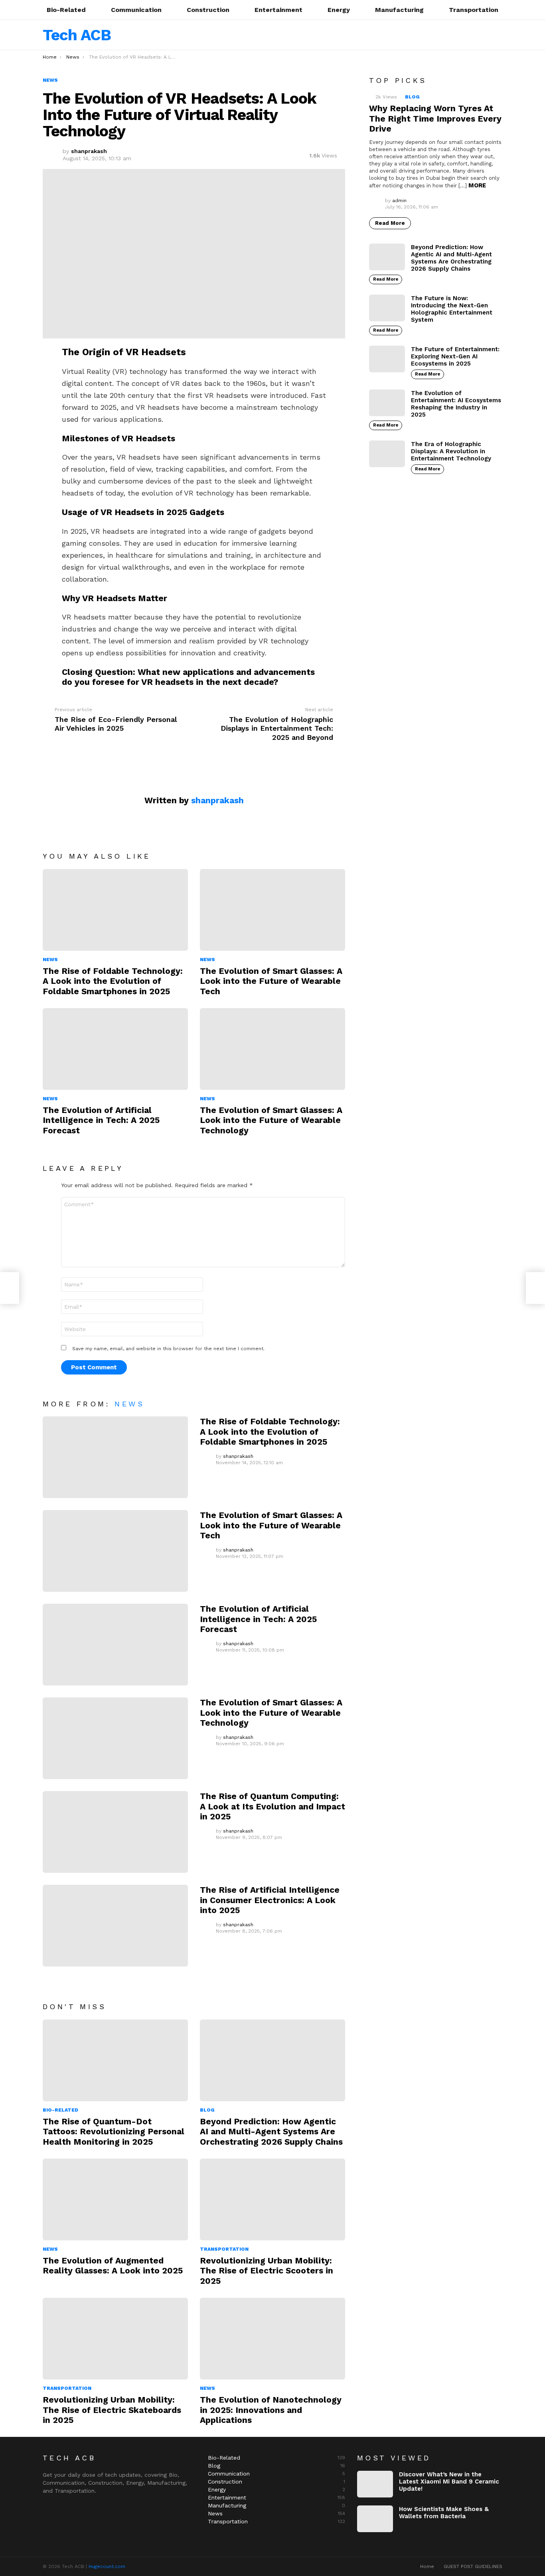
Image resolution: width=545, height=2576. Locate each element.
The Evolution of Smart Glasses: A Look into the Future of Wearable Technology (271, 1120)
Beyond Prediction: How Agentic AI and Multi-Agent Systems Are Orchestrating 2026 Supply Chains (271, 2132)
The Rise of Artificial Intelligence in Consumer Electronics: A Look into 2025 (270, 1900)
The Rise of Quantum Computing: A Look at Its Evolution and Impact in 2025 (272, 1806)
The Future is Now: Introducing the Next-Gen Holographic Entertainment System (452, 309)
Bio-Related (66, 10)
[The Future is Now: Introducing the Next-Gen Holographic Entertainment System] (387, 308)
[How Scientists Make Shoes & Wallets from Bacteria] (375, 2519)
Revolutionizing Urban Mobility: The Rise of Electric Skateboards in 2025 (112, 2410)
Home (427, 2566)
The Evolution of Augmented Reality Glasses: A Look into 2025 (113, 2265)
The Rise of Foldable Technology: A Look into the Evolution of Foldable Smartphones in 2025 (113, 981)
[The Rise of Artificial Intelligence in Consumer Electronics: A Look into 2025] (115, 1926)
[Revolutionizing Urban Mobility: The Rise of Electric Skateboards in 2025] (115, 2339)
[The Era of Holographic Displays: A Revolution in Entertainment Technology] (387, 454)
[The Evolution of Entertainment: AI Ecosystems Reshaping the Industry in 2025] (387, 403)
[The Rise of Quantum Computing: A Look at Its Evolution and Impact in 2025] (115, 1832)
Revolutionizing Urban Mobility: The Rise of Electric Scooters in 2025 (267, 2271)
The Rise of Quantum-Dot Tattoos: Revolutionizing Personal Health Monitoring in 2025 (114, 2132)
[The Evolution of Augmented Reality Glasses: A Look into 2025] (115, 2199)
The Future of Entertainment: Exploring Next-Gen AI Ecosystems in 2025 (455, 356)
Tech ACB (77, 35)
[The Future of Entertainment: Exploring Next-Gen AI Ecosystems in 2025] (387, 359)
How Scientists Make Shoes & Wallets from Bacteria (444, 2513)
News (50, 960)
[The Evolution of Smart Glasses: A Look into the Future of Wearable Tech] (272, 910)
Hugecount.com (107, 2566)
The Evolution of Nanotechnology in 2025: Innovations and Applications (271, 2410)
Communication (136, 10)
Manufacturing (399, 10)
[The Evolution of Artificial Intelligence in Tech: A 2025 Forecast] (115, 1049)
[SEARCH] (467, 35)
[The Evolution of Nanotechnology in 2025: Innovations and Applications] (272, 2339)
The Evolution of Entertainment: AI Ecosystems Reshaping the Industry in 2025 (456, 404)
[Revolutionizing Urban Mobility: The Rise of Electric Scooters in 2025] (272, 2199)
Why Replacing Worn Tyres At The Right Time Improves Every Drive (435, 118)
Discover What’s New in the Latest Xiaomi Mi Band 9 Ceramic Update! (449, 2482)
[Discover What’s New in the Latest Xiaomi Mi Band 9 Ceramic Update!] (375, 2484)
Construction (208, 10)
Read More (390, 223)
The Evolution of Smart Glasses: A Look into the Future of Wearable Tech (271, 981)
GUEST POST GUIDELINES (473, 2566)
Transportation (474, 10)
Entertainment (278, 10)
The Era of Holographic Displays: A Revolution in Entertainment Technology (451, 451)
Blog (207, 2110)
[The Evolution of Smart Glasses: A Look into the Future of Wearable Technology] (272, 1049)
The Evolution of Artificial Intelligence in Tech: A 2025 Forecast (101, 1120)
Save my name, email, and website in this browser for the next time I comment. (168, 1349)
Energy (339, 10)
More (477, 185)
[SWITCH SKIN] (481, 35)
